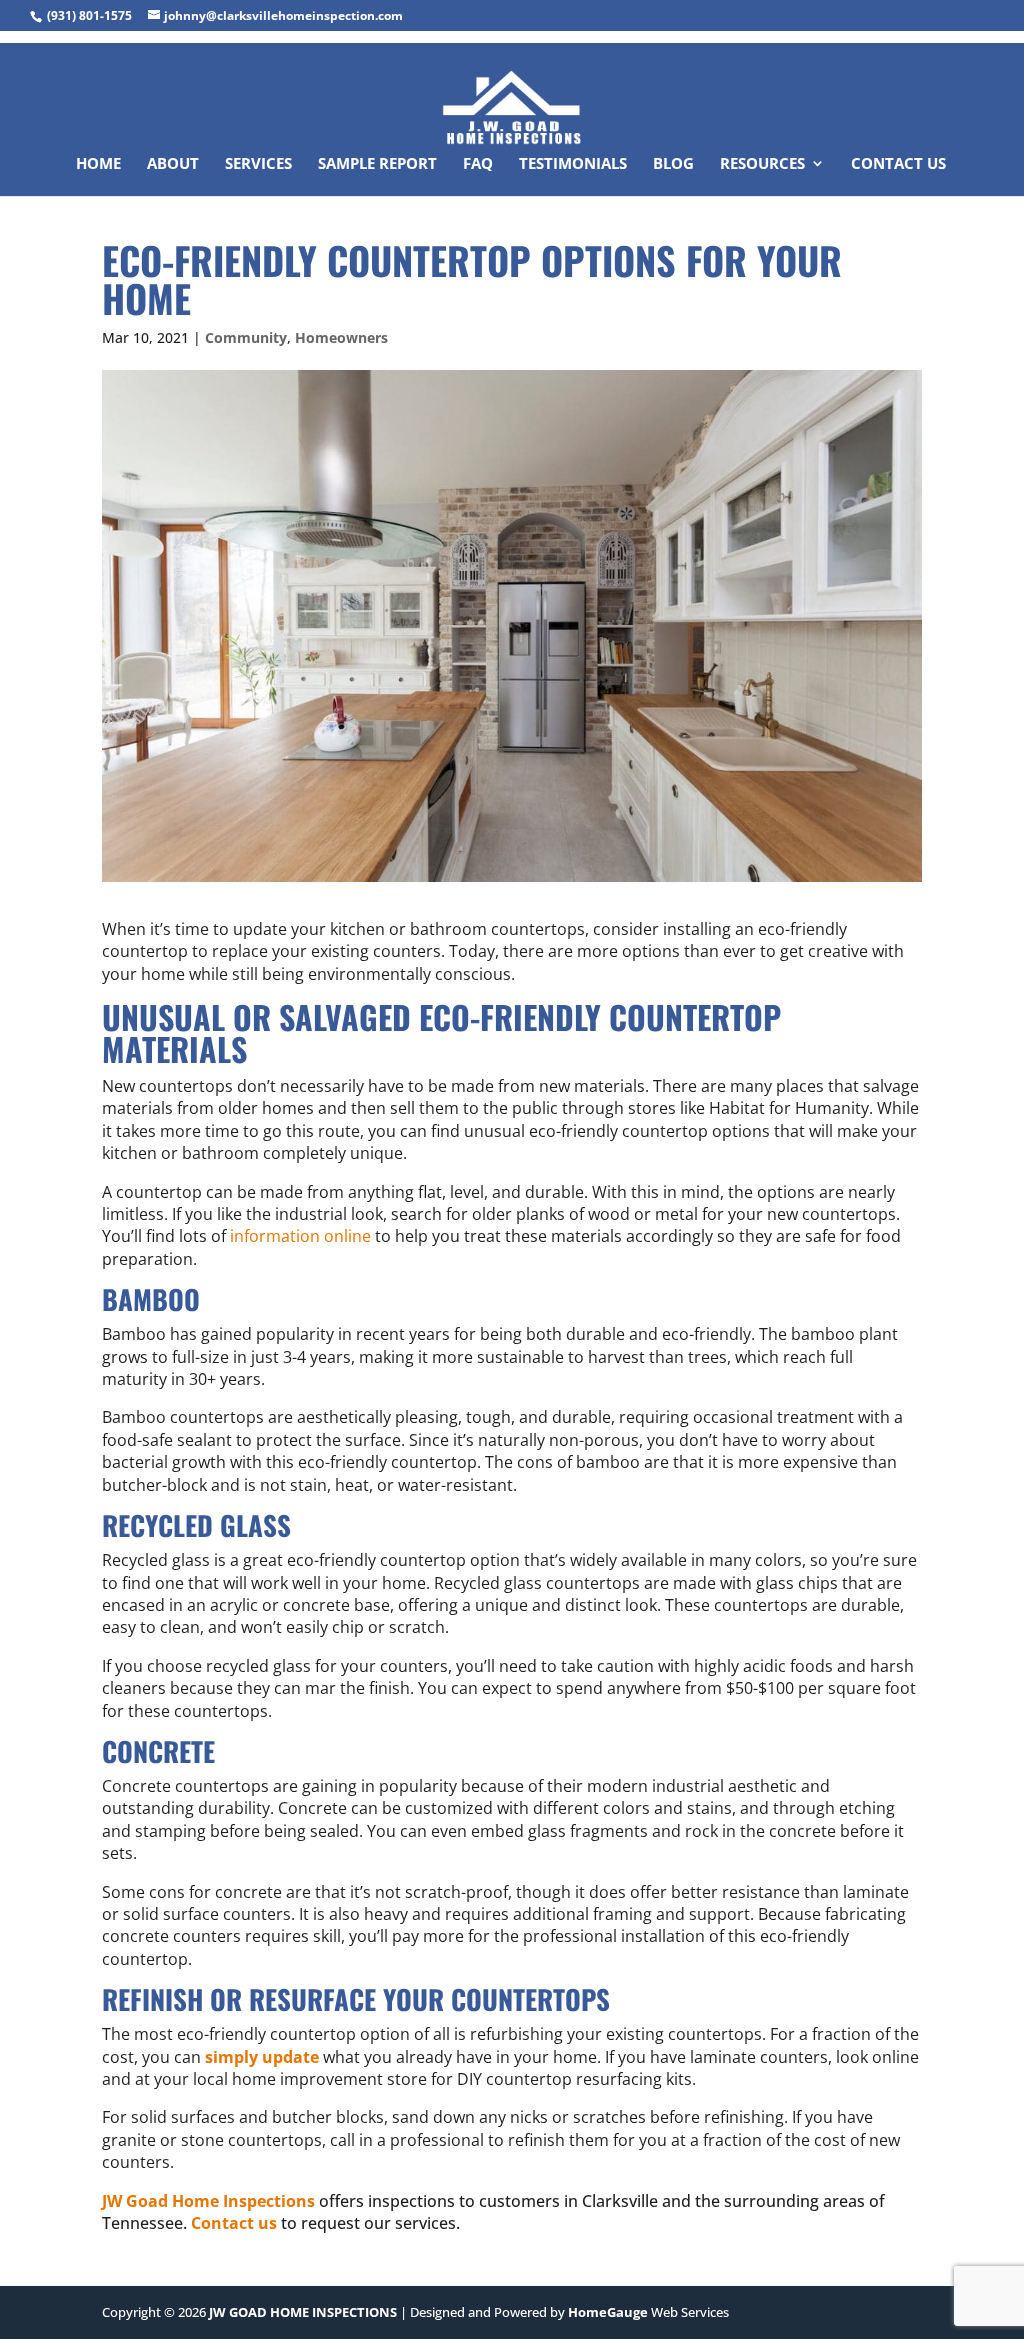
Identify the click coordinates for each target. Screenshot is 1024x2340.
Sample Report (377, 164)
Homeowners (341, 337)
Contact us (234, 2223)
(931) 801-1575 (89, 15)
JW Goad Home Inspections (208, 2201)
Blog (673, 164)
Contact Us (898, 164)
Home (98, 164)
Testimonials (573, 164)
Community (246, 337)
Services (258, 164)
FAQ (478, 164)
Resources (762, 164)
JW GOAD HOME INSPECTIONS (303, 2312)
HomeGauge (608, 2312)
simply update (262, 2057)
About (173, 164)
